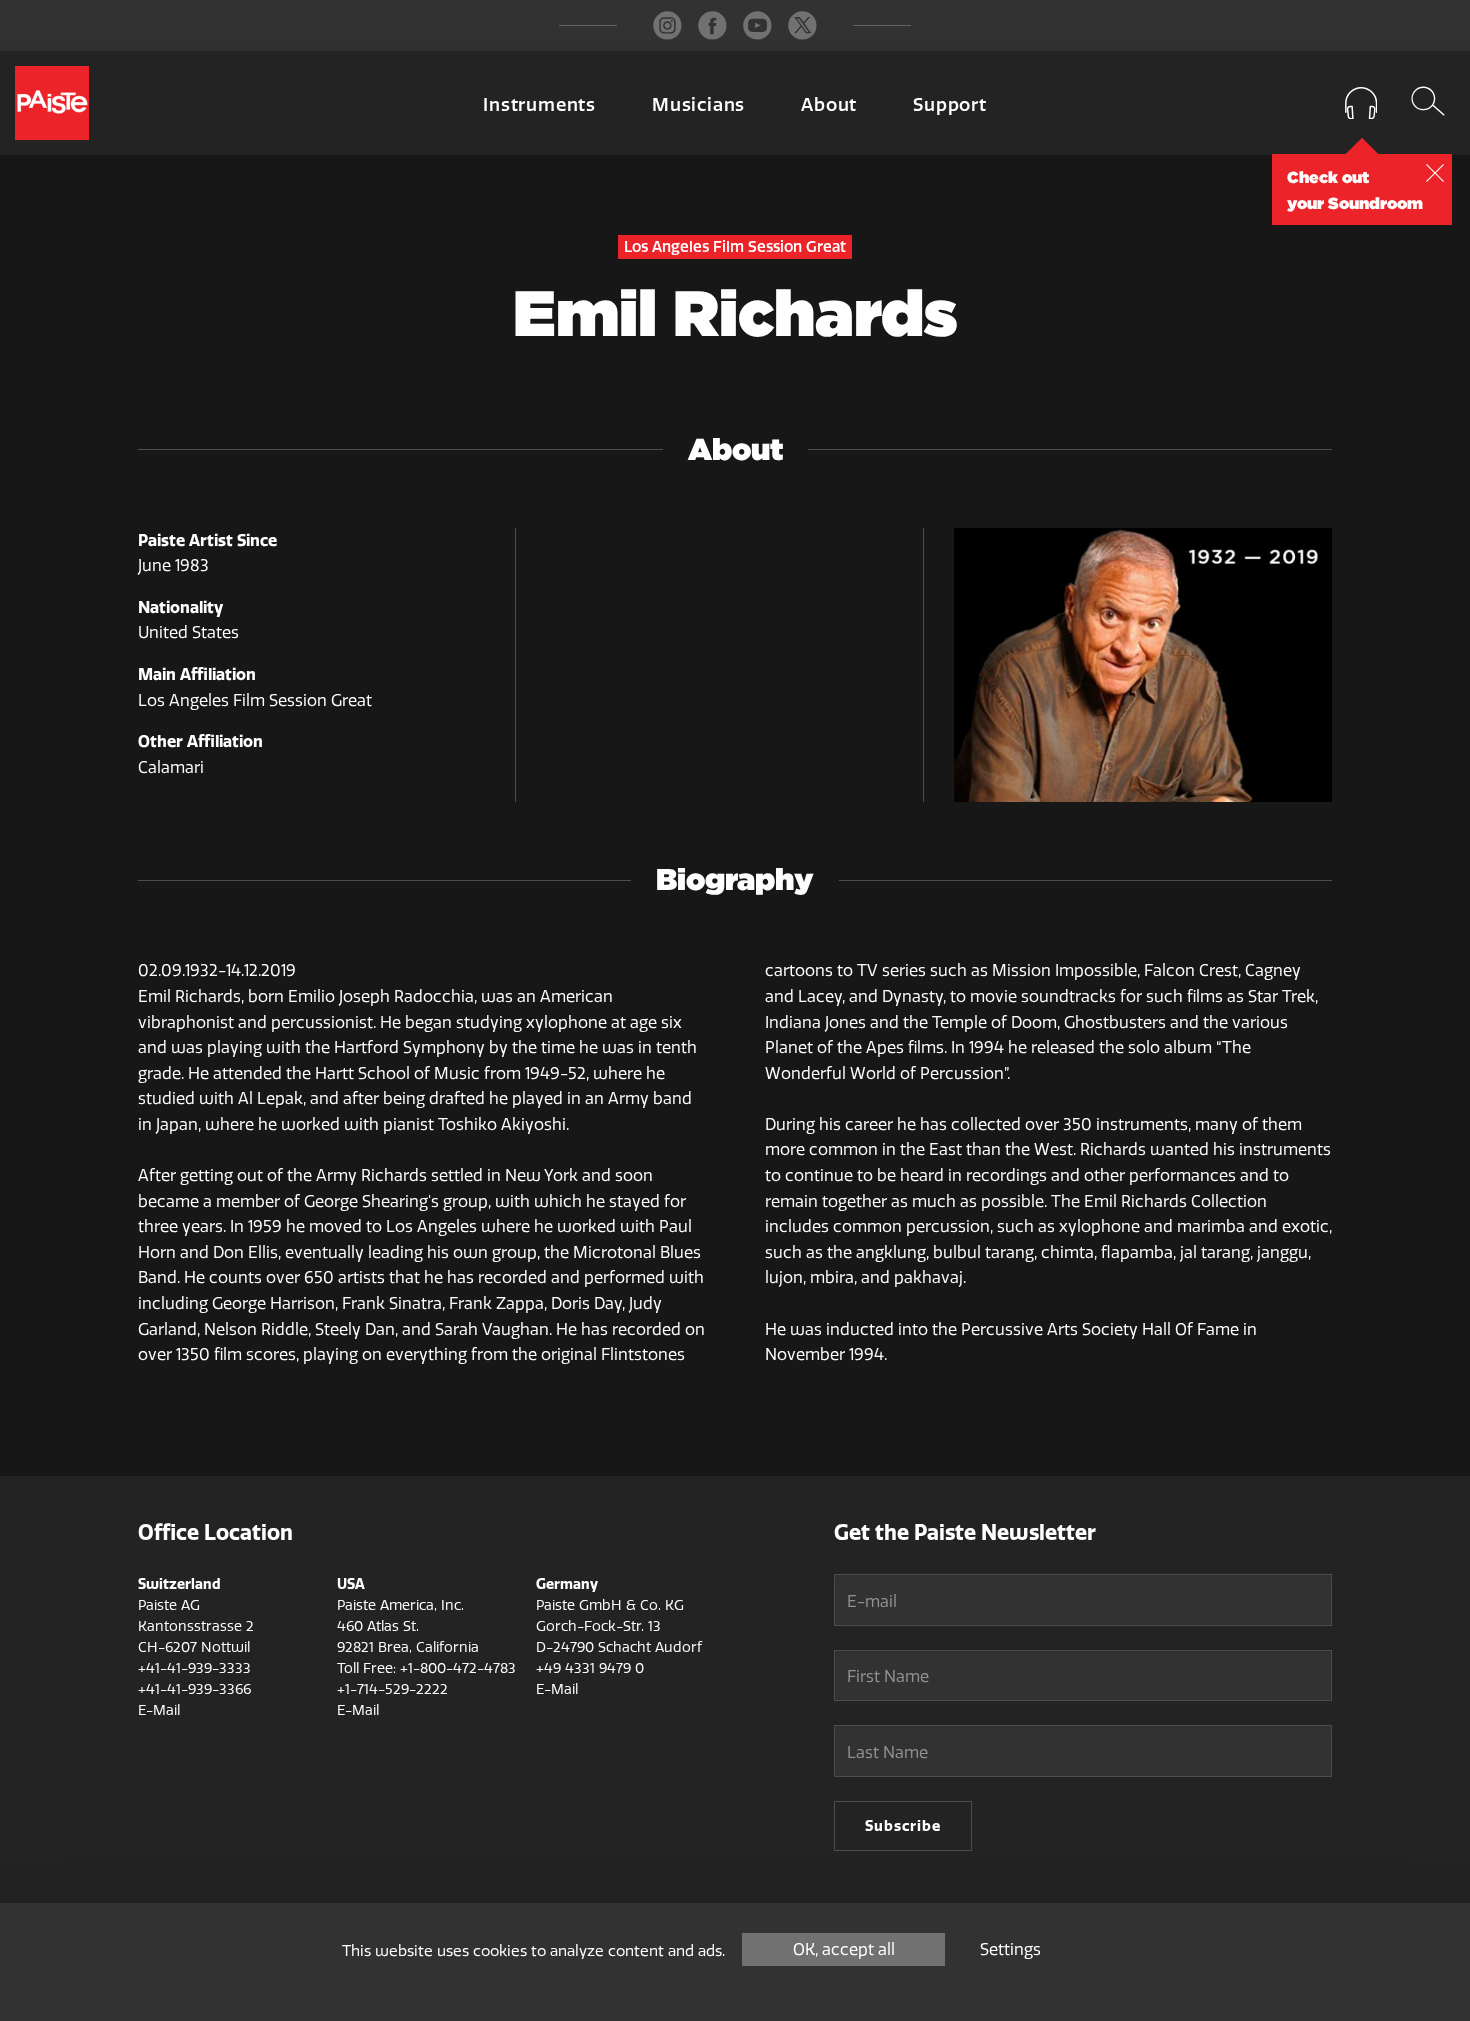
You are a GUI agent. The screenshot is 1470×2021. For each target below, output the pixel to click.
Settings (1010, 1949)
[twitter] (802, 25)
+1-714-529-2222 (392, 1689)
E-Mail (159, 1710)
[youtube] (757, 25)
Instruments (539, 105)
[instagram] (667, 25)
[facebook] (712, 25)
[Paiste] (52, 103)
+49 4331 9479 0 (590, 1668)
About (829, 105)
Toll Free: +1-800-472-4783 (426, 1668)
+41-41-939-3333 (194, 1668)
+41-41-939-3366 (194, 1689)
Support (950, 105)
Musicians (698, 105)
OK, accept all (844, 1949)
